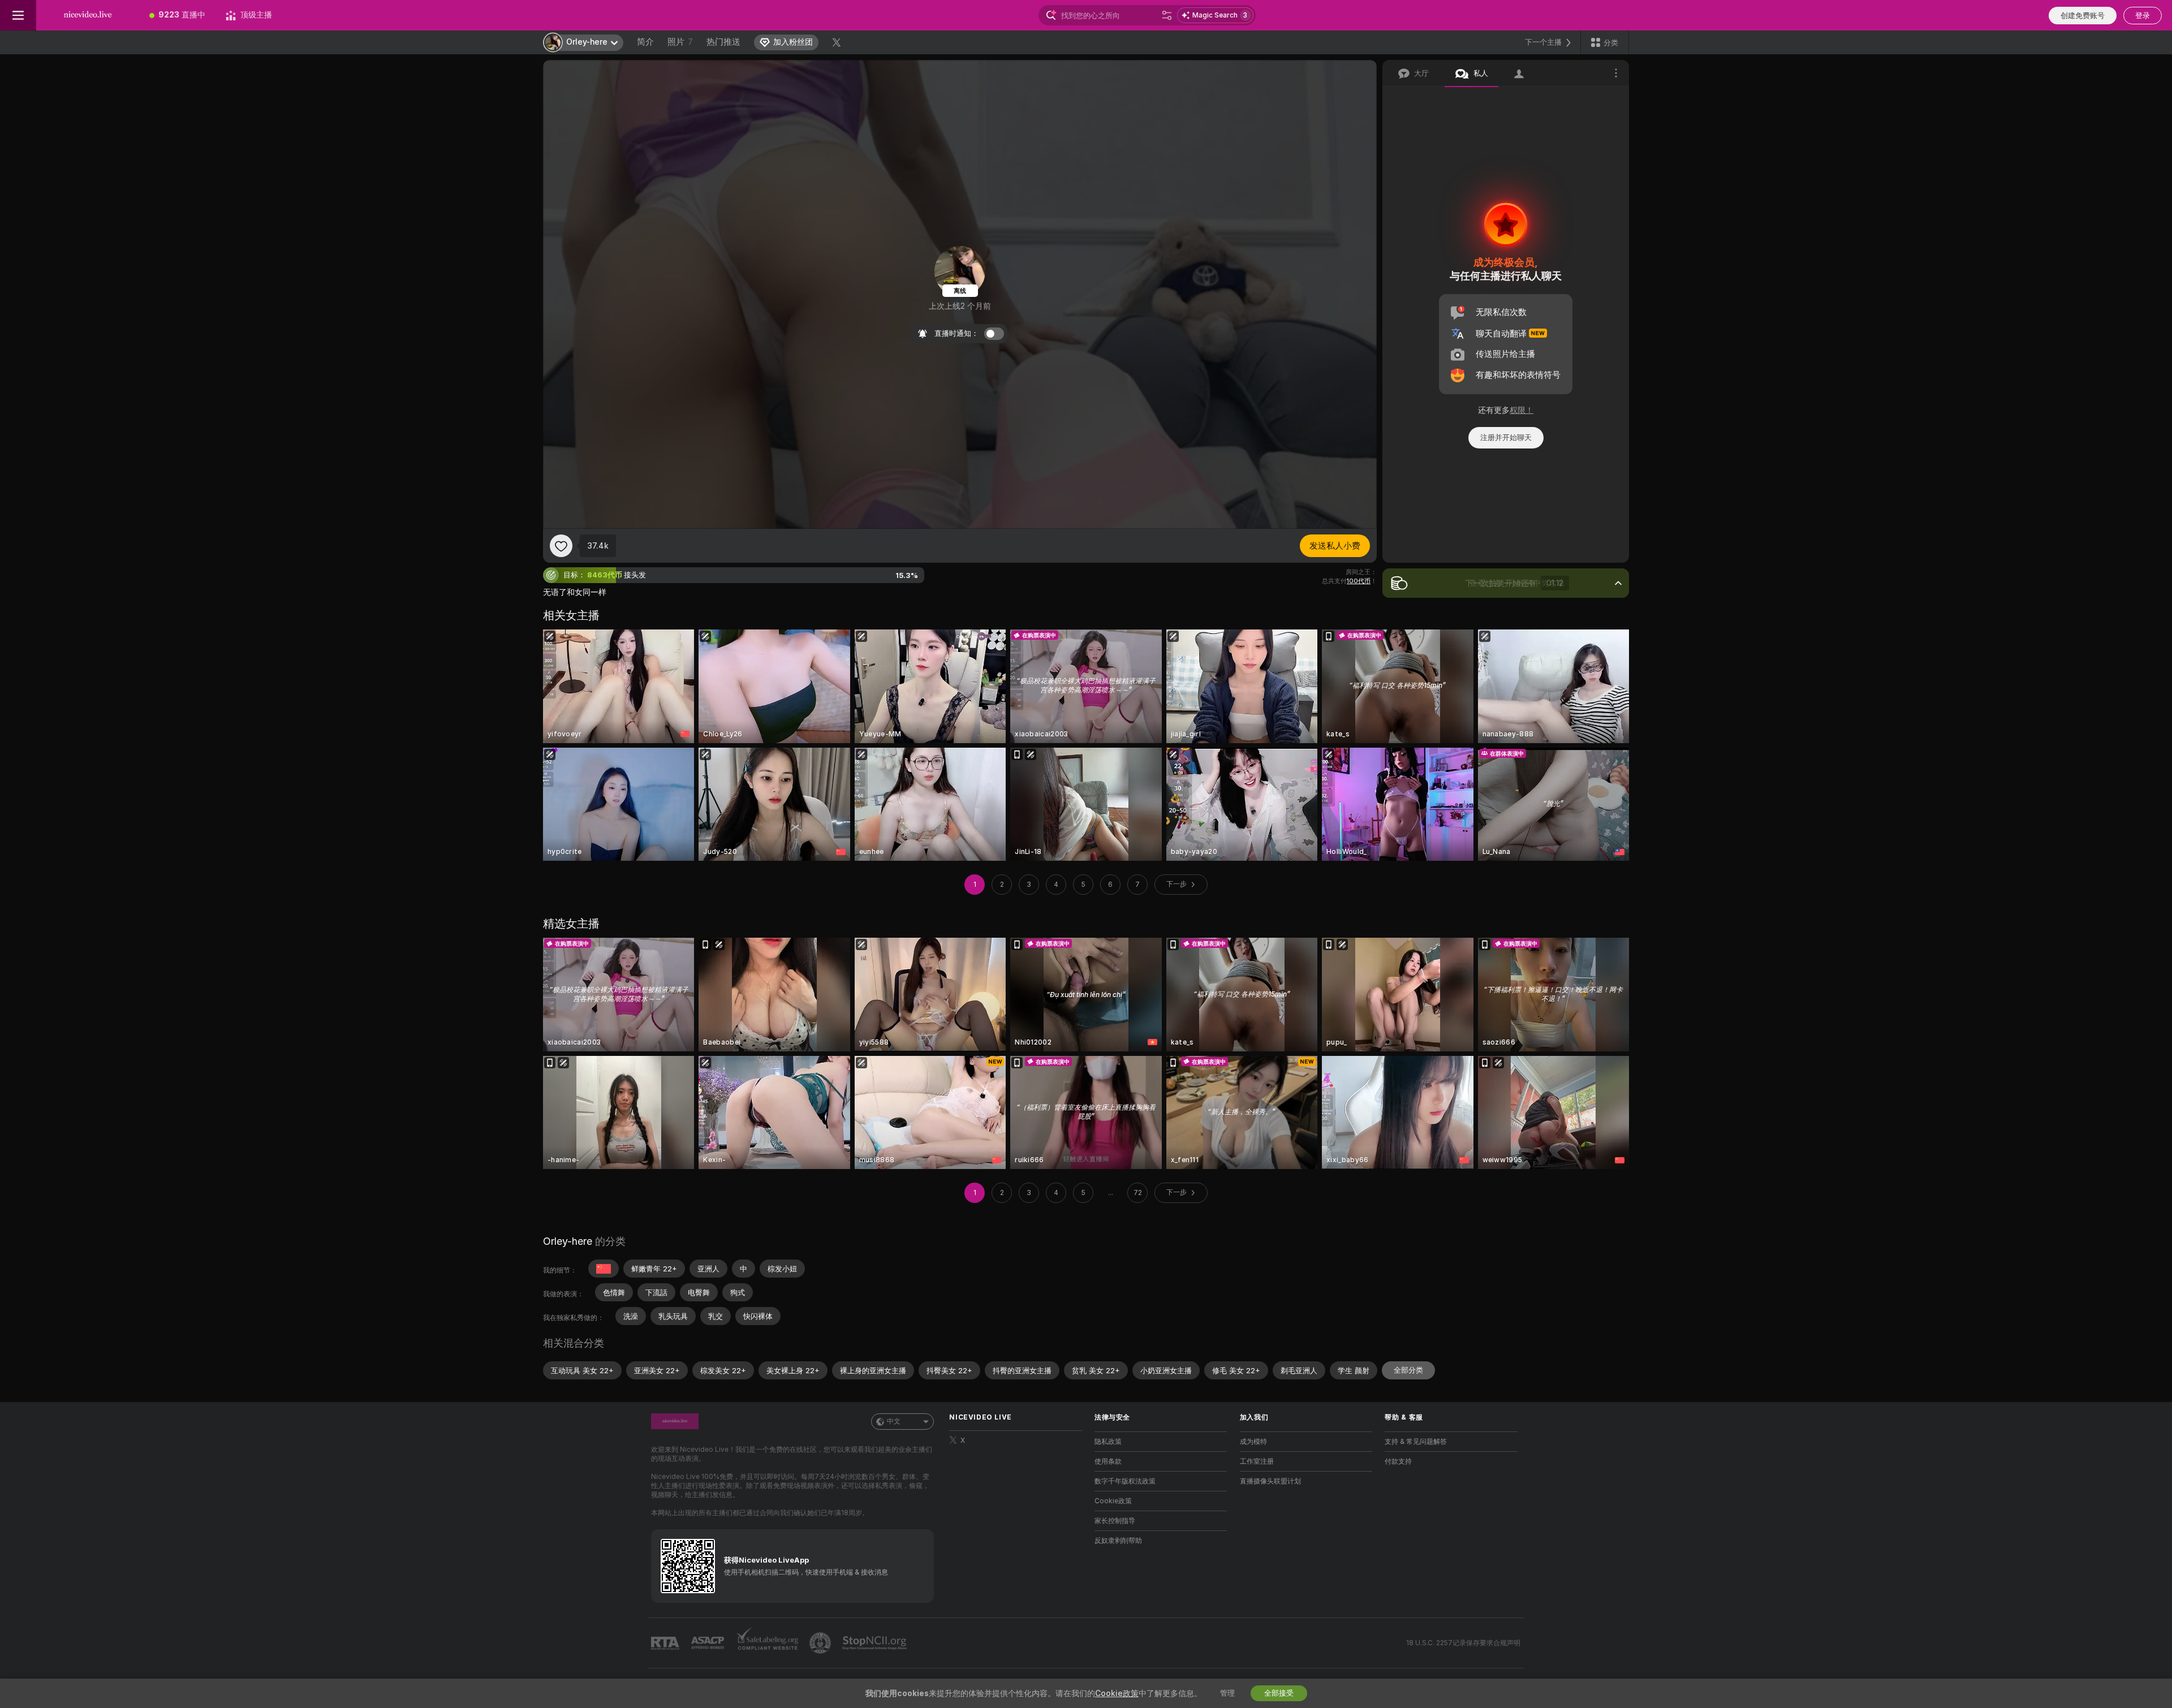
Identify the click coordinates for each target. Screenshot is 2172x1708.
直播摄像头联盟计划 (1270, 1481)
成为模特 (1253, 1442)
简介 (645, 42)
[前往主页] (88, 15)
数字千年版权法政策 (1125, 1481)
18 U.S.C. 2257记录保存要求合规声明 (1463, 1643)
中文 (894, 1421)
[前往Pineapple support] (821, 1643)
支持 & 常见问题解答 (1416, 1442)
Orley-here (568, 1241)
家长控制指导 (1115, 1521)
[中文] (604, 1269)
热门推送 (723, 42)
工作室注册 (1257, 1461)
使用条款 (1108, 1461)
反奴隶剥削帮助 (1118, 1541)
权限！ (1522, 410)
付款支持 (1398, 1461)
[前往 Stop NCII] (876, 1643)
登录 (2143, 16)
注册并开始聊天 (1506, 437)
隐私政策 (1108, 1442)
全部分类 (1408, 1370)
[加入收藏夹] (561, 546)
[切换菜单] (18, 15)
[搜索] (1167, 15)
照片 (680, 42)
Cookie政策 (1113, 1501)
